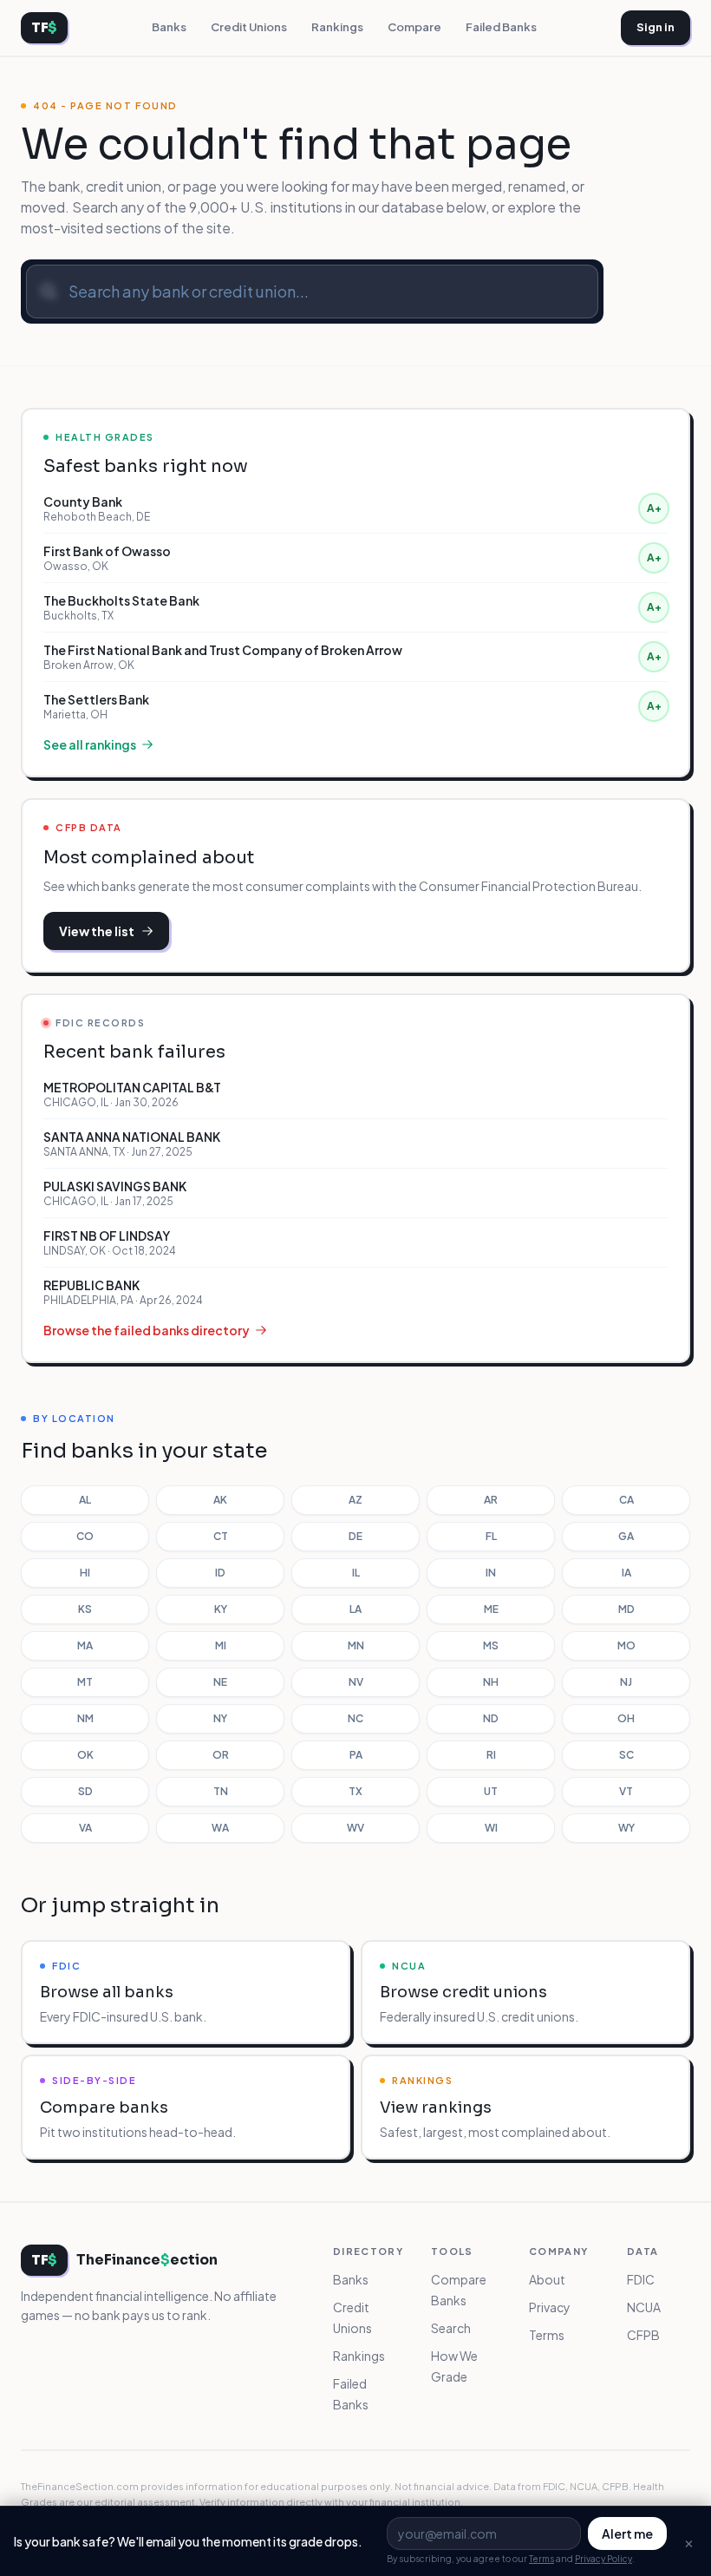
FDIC (641, 2279)
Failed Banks (501, 27)
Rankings (337, 27)
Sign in (656, 27)
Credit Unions (249, 27)
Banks (169, 27)
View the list (97, 931)
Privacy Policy (603, 2559)
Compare (414, 27)
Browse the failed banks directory (147, 1330)
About (547, 2279)
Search (451, 2328)
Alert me (627, 2533)
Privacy (550, 2307)
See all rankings (90, 744)
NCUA (644, 2307)
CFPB (643, 2335)
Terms (547, 2335)
